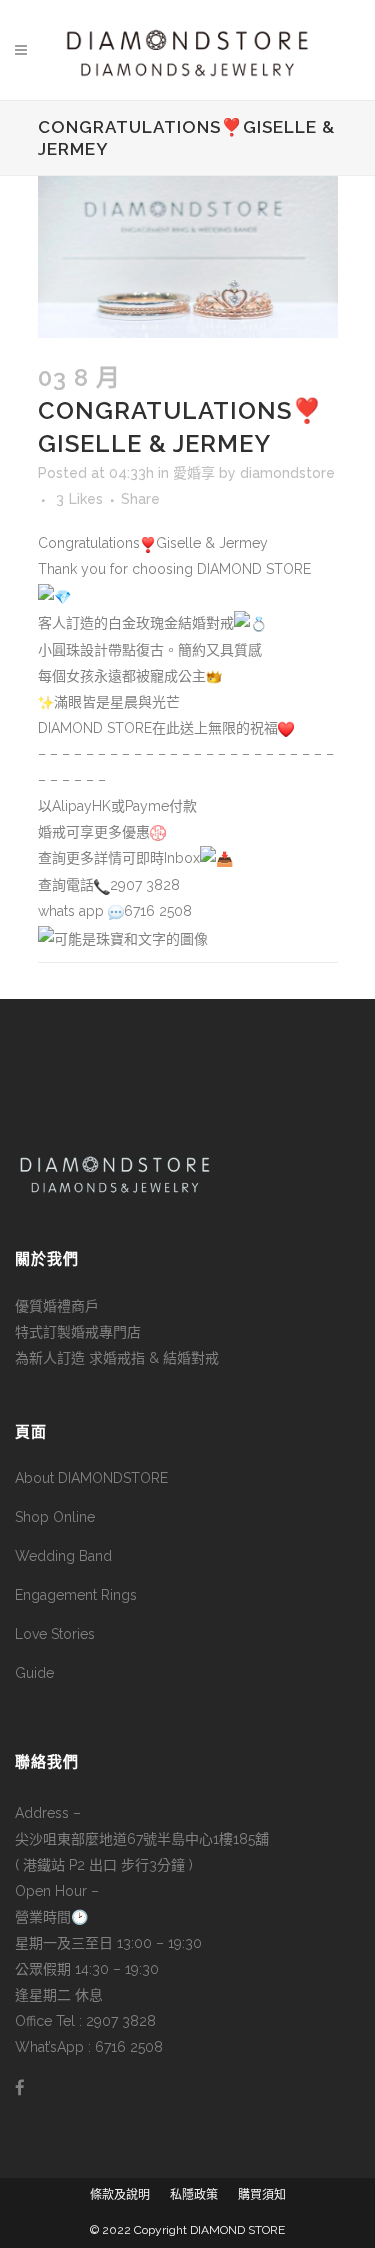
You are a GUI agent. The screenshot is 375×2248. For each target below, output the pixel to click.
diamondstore (287, 473)
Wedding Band (63, 1556)
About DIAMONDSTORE (91, 1478)
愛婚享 (194, 473)
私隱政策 (194, 2195)
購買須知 (262, 2195)
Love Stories (55, 1634)
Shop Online (55, 1517)
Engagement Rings (76, 1595)
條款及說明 (120, 2195)
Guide (34, 1673)
